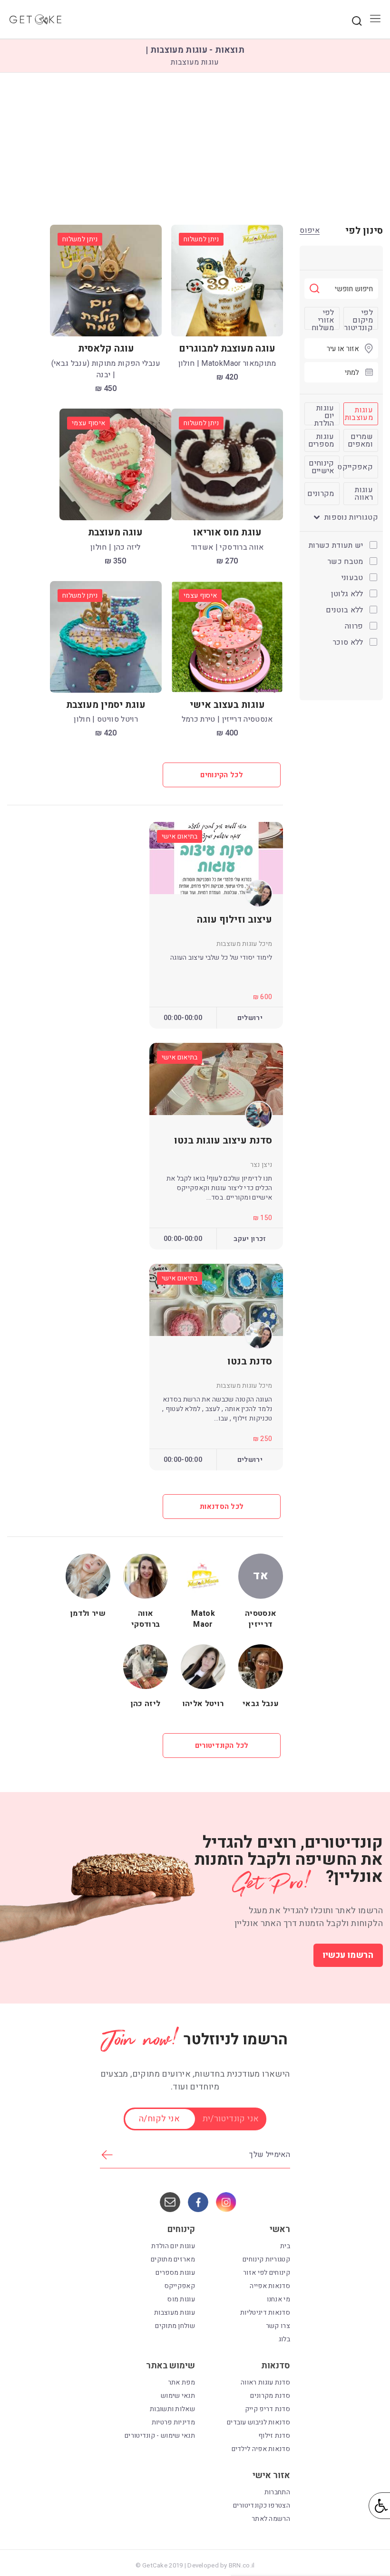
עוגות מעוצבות (175, 2313)
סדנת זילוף (274, 2436)
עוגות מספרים (175, 2273)
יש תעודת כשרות (337, 545)
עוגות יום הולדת (173, 2246)
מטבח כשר (346, 562)
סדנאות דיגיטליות (265, 2313)
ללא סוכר (349, 642)
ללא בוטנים (346, 610)
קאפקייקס (180, 2286)
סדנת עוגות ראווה (265, 2382)
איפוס (310, 231)
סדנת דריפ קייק (268, 2409)
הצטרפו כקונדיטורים (262, 2505)
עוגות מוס (181, 2299)
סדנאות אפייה (270, 2286)
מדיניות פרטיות (173, 2422)
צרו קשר (278, 2326)
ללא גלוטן (348, 594)
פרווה (355, 626)
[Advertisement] (195, 149)
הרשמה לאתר (271, 2519)
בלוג (284, 2339)
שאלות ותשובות (172, 2409)
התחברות (277, 2492)
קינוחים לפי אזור (267, 2273)
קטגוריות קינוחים (266, 2259)
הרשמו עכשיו (348, 1955)
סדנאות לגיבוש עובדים (258, 2422)
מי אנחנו (278, 2299)
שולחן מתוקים (175, 2326)
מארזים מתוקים (173, 2259)
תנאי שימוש (178, 2396)
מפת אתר (181, 2382)
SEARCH (357, 21)
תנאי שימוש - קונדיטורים (160, 2436)
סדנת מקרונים (270, 2396)
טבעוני (353, 578)
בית (285, 2246)
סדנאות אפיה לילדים (261, 2449)
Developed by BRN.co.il (221, 2566)
